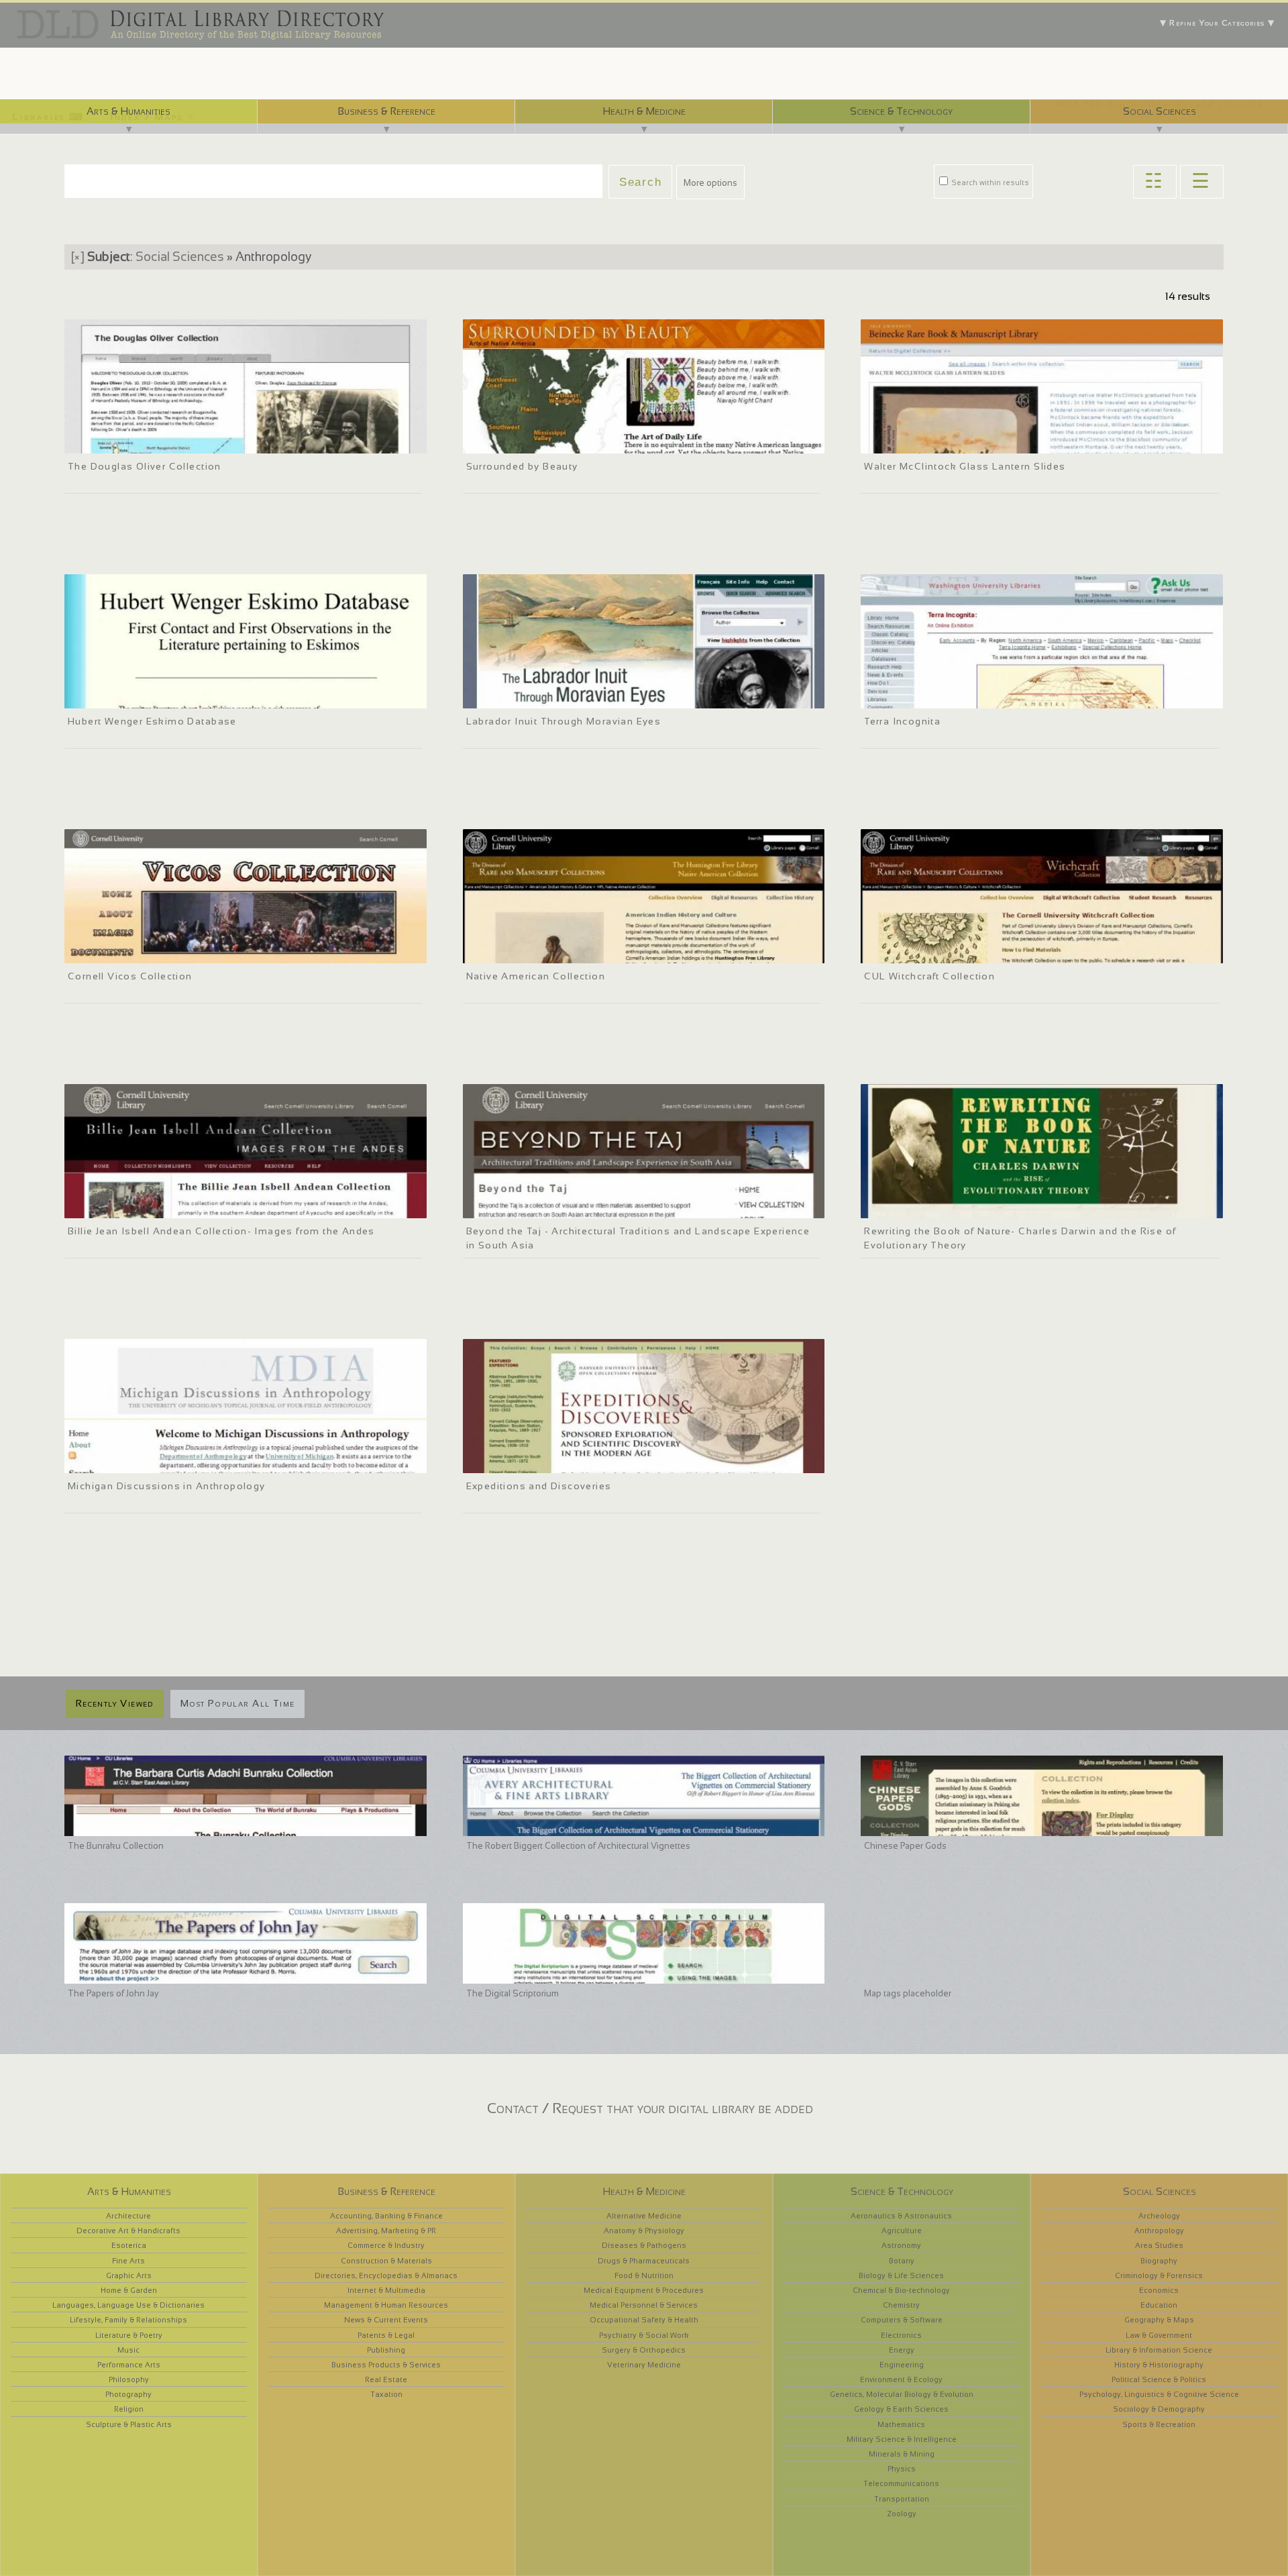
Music (128, 2350)
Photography (128, 2394)
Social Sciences (1160, 111)
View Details (129, 424)
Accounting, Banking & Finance (386, 2216)
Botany (902, 2261)
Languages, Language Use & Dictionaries (128, 2305)
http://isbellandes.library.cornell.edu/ (142, 1206)
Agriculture (902, 2231)
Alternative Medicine (644, 2216)
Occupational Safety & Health (644, 2320)
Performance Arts (129, 2365)
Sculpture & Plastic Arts (129, 2424)
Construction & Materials (386, 2261)
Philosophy (129, 2379)
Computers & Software (902, 2320)
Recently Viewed (115, 1703)
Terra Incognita (902, 721)
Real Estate (386, 2379)
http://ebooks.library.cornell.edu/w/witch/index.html (968, 951)
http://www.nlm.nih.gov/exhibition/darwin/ (949, 1206)
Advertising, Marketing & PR (386, 2231)
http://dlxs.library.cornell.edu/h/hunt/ (541, 951)
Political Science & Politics (1159, 2379)
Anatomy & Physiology (644, 2231)
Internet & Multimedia (386, 2290)
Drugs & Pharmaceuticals (644, 2261)
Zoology (902, 2514)
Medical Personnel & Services (644, 2305)
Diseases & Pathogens (644, 2245)
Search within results (989, 182)
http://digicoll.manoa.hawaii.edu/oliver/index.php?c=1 (173, 441)
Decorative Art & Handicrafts (128, 2231)
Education (1159, 2305)
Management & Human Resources (386, 2305)
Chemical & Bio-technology (901, 2290)
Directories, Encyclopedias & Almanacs (386, 2275)
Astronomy (901, 2245)
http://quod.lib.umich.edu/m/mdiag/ (141, 1461)
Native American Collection (536, 976)
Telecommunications (901, 2483)
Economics (1159, 2290)
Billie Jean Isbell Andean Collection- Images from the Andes (221, 1231)
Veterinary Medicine (644, 2365)
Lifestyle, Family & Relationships (128, 2320)
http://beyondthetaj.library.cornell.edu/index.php (561, 1206)
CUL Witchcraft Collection (929, 976)
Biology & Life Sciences (901, 2275)
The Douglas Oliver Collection (145, 466)
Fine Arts (128, 2261)
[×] (78, 257)
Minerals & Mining (902, 2454)
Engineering (902, 2365)
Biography (1159, 2261)
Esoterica (129, 2245)
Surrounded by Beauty (522, 466)
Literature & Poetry (129, 2335)
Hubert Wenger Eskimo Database (152, 721)
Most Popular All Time (237, 1703)
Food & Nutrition (644, 2275)
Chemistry (901, 2305)
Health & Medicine (644, 111)
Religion (129, 2409)
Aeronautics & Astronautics (901, 2216)
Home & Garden (129, 2290)
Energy (902, 2350)
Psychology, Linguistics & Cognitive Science (1159, 2394)
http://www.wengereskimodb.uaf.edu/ (144, 696)
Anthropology (1159, 2231)
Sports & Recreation (1159, 2424)
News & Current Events (386, 2320)
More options (710, 183)
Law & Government (1159, 2335)
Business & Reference (386, 111)
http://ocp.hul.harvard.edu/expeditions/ (545, 1461)
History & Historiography (1159, 2365)
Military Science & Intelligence (902, 2439)
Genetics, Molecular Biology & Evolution (902, 2394)
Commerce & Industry (386, 2245)
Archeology (1159, 2216)
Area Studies (1159, 2245)
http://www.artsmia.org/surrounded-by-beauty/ (559, 441)
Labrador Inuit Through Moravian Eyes (564, 721)
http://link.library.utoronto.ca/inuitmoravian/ (554, 696)
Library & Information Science (1159, 2350)
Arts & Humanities (128, 111)
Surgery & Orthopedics (644, 2350)
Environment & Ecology (901, 2379)
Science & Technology (901, 111)
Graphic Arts (129, 2275)
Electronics (901, 2335)
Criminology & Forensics (1159, 2275)
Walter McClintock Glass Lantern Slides (965, 466)
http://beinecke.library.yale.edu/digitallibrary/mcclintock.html (983, 441)
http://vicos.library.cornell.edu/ (130, 951)
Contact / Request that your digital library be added (650, 2108)
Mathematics (901, 2424)
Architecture (128, 2216)
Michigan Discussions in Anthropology (167, 1486)
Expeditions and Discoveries (539, 1486)
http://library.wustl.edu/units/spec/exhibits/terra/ (963, 696)
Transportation (902, 2499)
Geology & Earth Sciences (901, 2409)
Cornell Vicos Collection (130, 976)
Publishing (386, 2350)
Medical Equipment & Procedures (644, 2290)
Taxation (386, 2394)
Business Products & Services (386, 2365)
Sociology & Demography (1159, 2409)
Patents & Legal (386, 2335)
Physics (902, 2469)
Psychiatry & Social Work (644, 2335)
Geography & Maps (1159, 2320)
